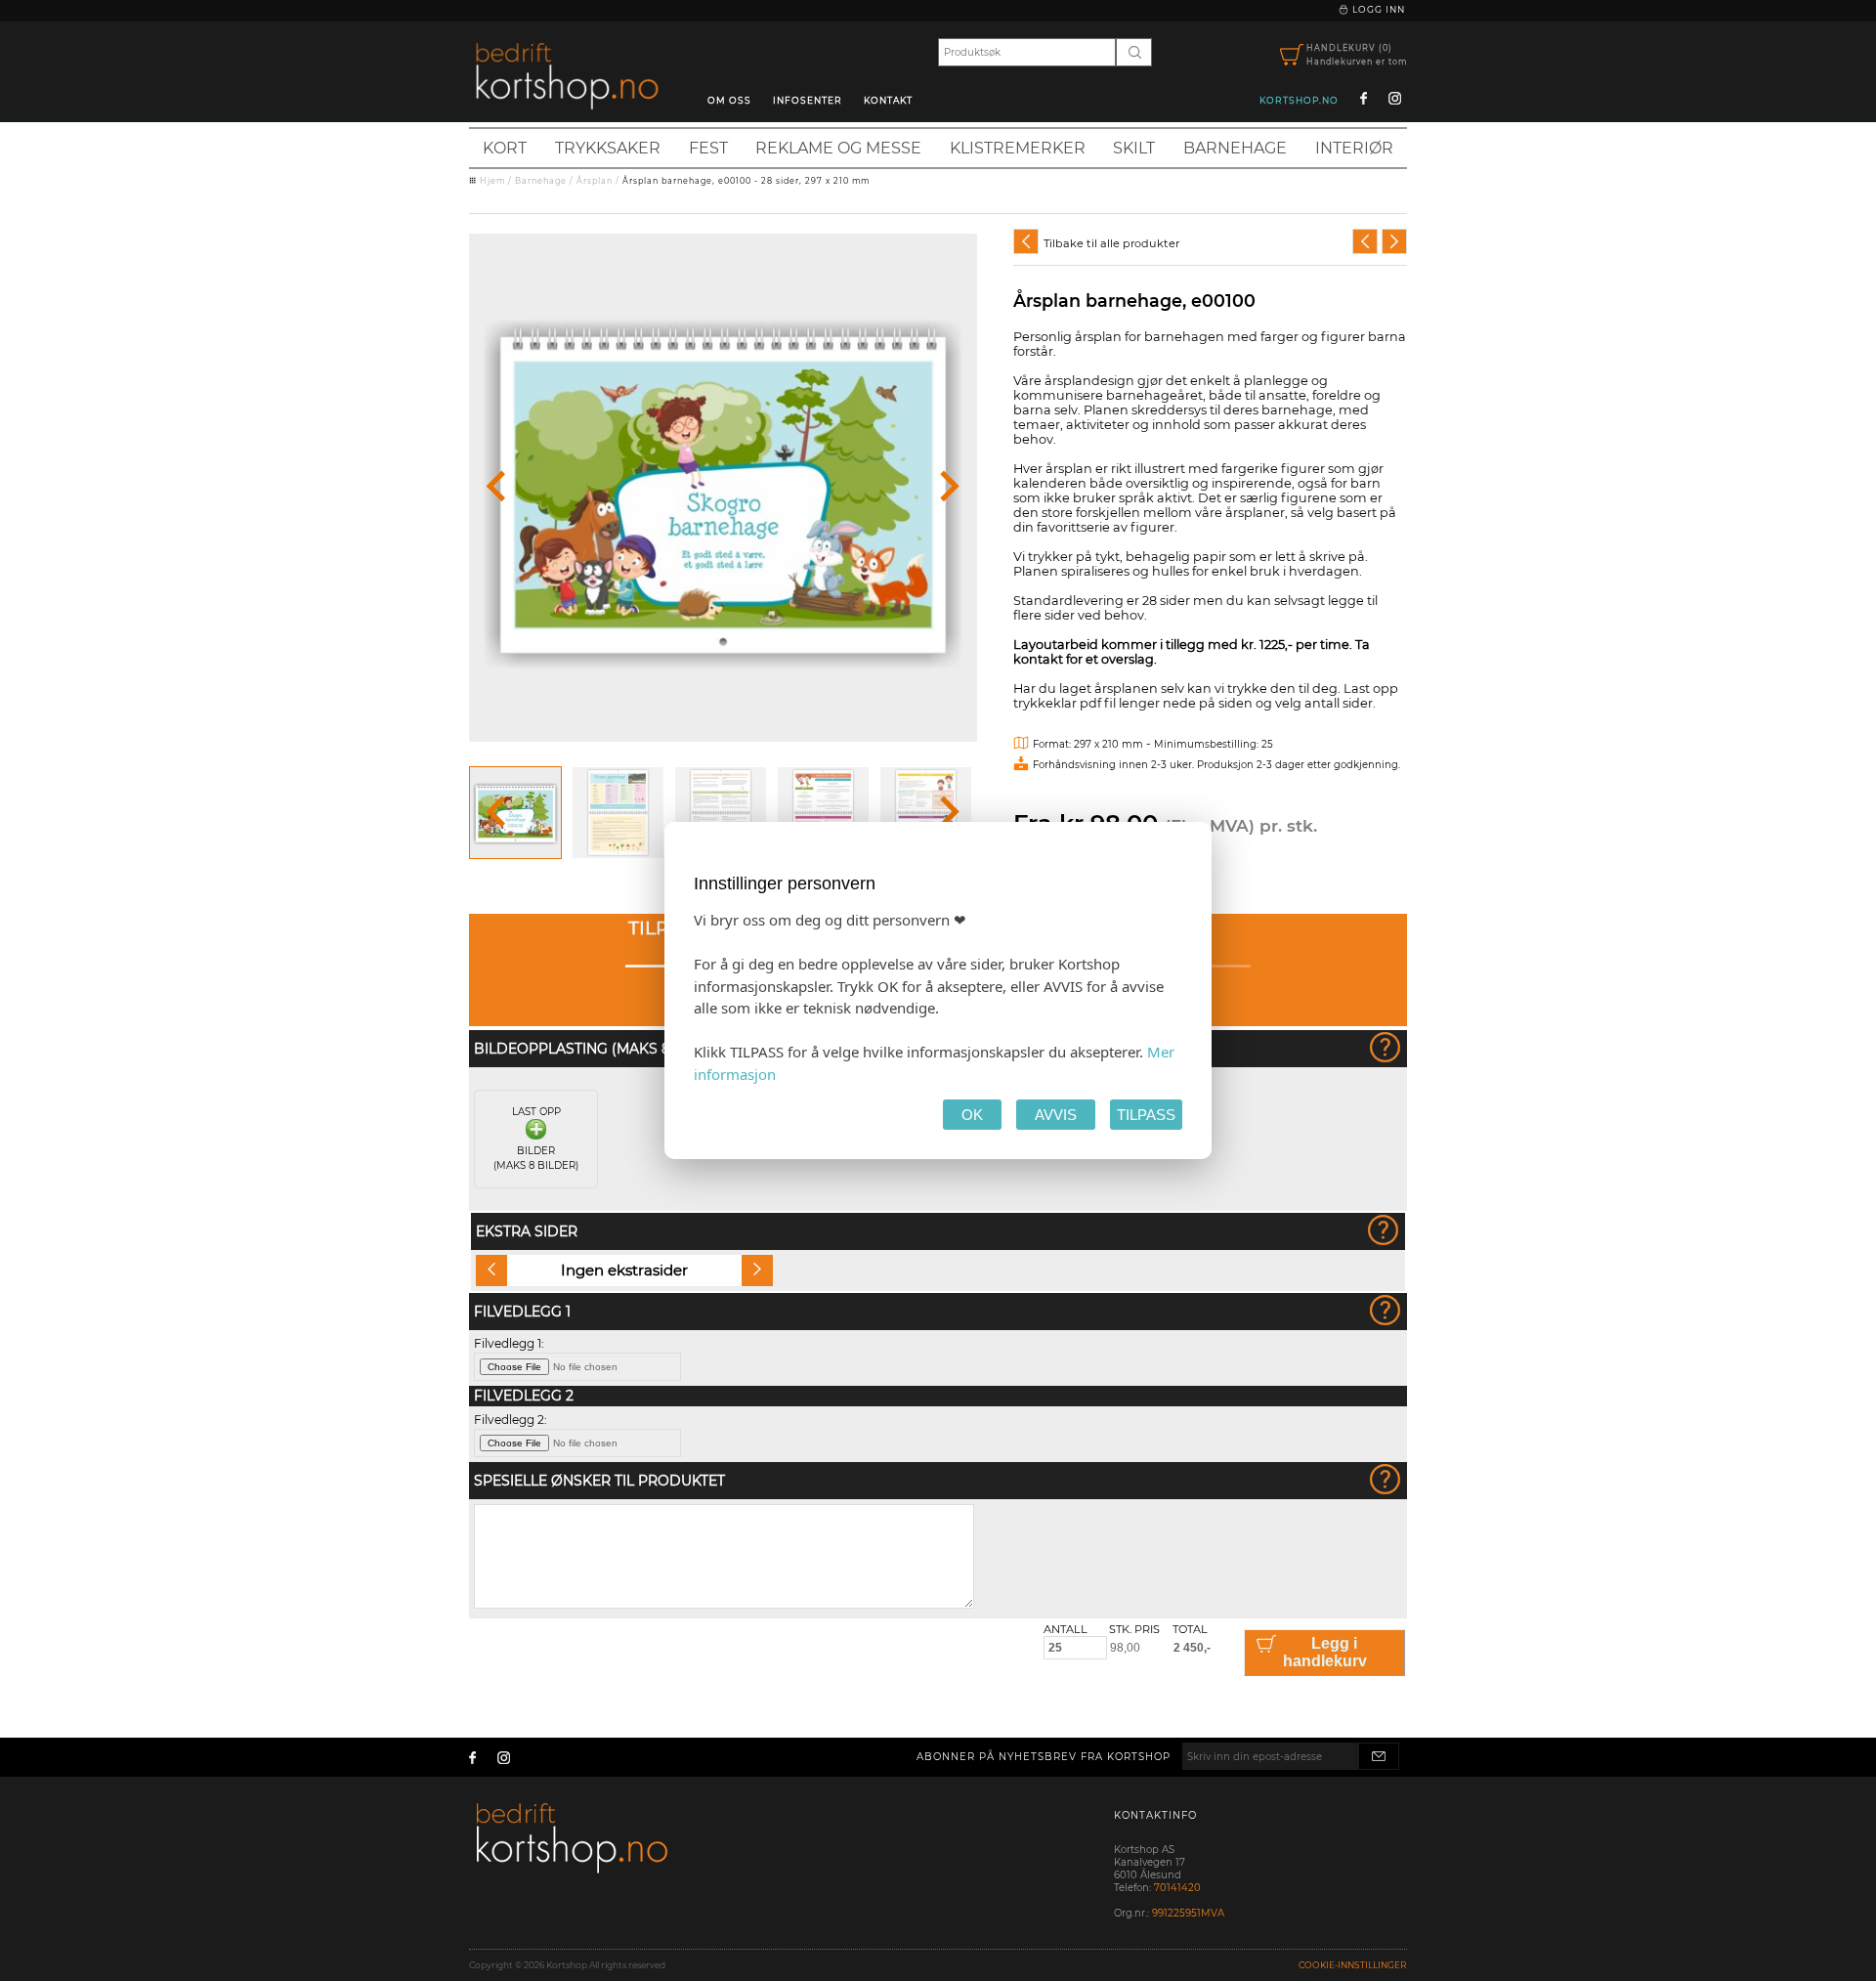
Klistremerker (1018, 148)
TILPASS (1146, 1115)
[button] (515, 813)
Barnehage (1235, 148)
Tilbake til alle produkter (1111, 243)
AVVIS (1056, 1115)
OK (972, 1115)
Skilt (1134, 148)
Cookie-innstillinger (1353, 1965)
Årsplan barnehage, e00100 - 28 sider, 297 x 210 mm (746, 181)
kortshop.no (1299, 100)
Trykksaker (608, 148)
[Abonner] (1379, 1756)
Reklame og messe (838, 148)
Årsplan (595, 181)
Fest (708, 148)
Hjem (492, 181)
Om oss (729, 100)
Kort (505, 148)
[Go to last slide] (498, 488)
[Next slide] (947, 488)
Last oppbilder (536, 1139)
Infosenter (808, 100)
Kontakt (888, 100)
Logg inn (1377, 9)
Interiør (1354, 148)
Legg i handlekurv (1325, 1652)
